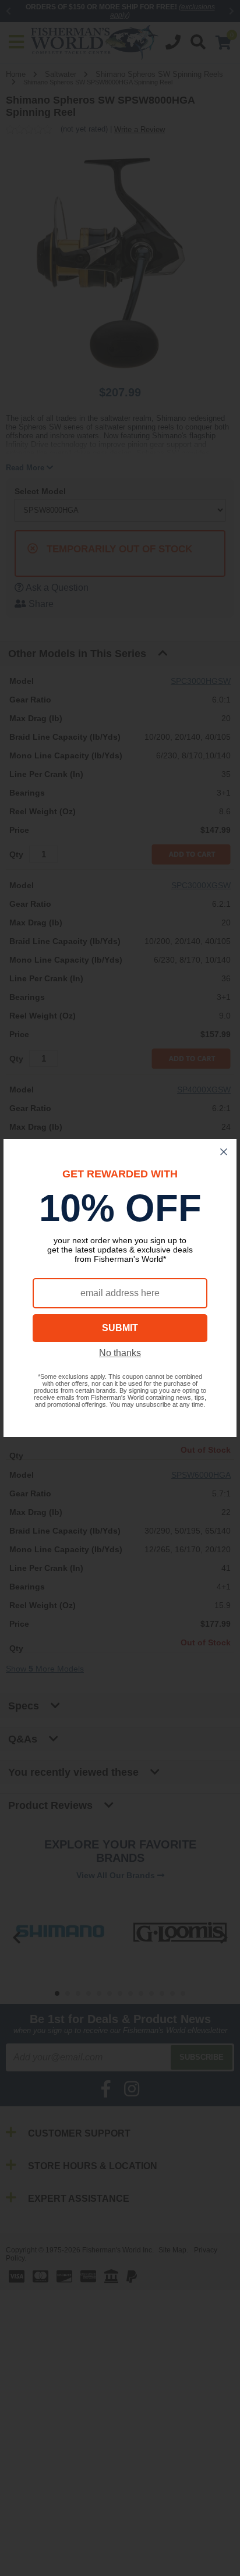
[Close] (224, 1152)
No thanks (120, 1353)
